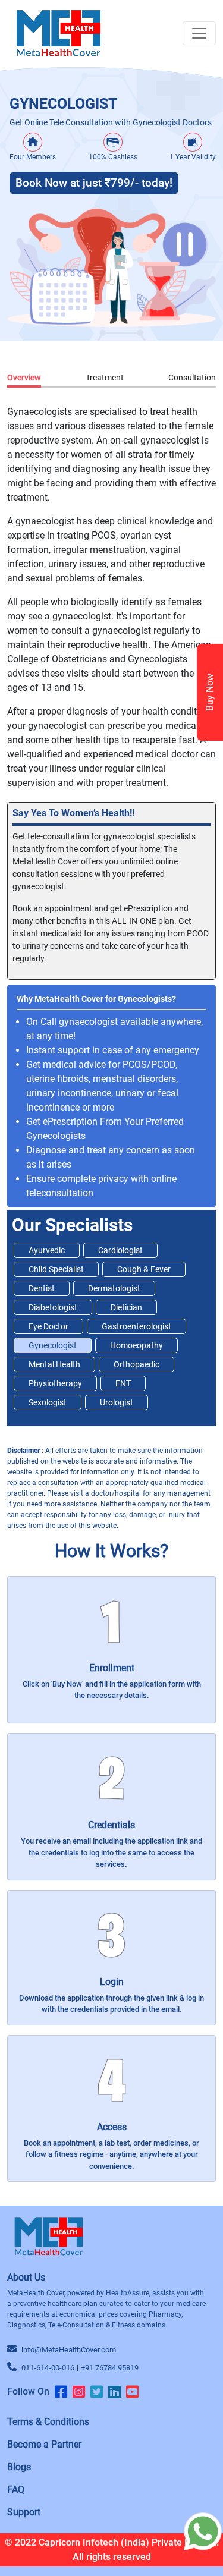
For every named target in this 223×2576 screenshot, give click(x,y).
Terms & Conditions (48, 2422)
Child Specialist (56, 1269)
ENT (123, 1383)
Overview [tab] (24, 378)
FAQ (16, 2489)
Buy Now (210, 692)
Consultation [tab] (192, 378)
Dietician (126, 1307)
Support (24, 2512)
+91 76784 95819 (110, 2368)
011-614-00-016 (48, 2368)
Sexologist (48, 1402)
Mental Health (54, 1364)
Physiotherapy (55, 1383)
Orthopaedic (136, 1364)
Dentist (42, 1288)
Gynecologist (53, 1345)
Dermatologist (114, 1288)
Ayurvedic (47, 1250)
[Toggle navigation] (199, 33)
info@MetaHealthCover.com (69, 2350)
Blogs (19, 2467)
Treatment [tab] (105, 378)
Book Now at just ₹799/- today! (94, 183)
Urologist (117, 1402)
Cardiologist (120, 1250)
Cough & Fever (144, 1269)
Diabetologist (53, 1307)
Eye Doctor (48, 1326)
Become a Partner (44, 2444)
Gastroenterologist (136, 1326)
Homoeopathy (136, 1345)
